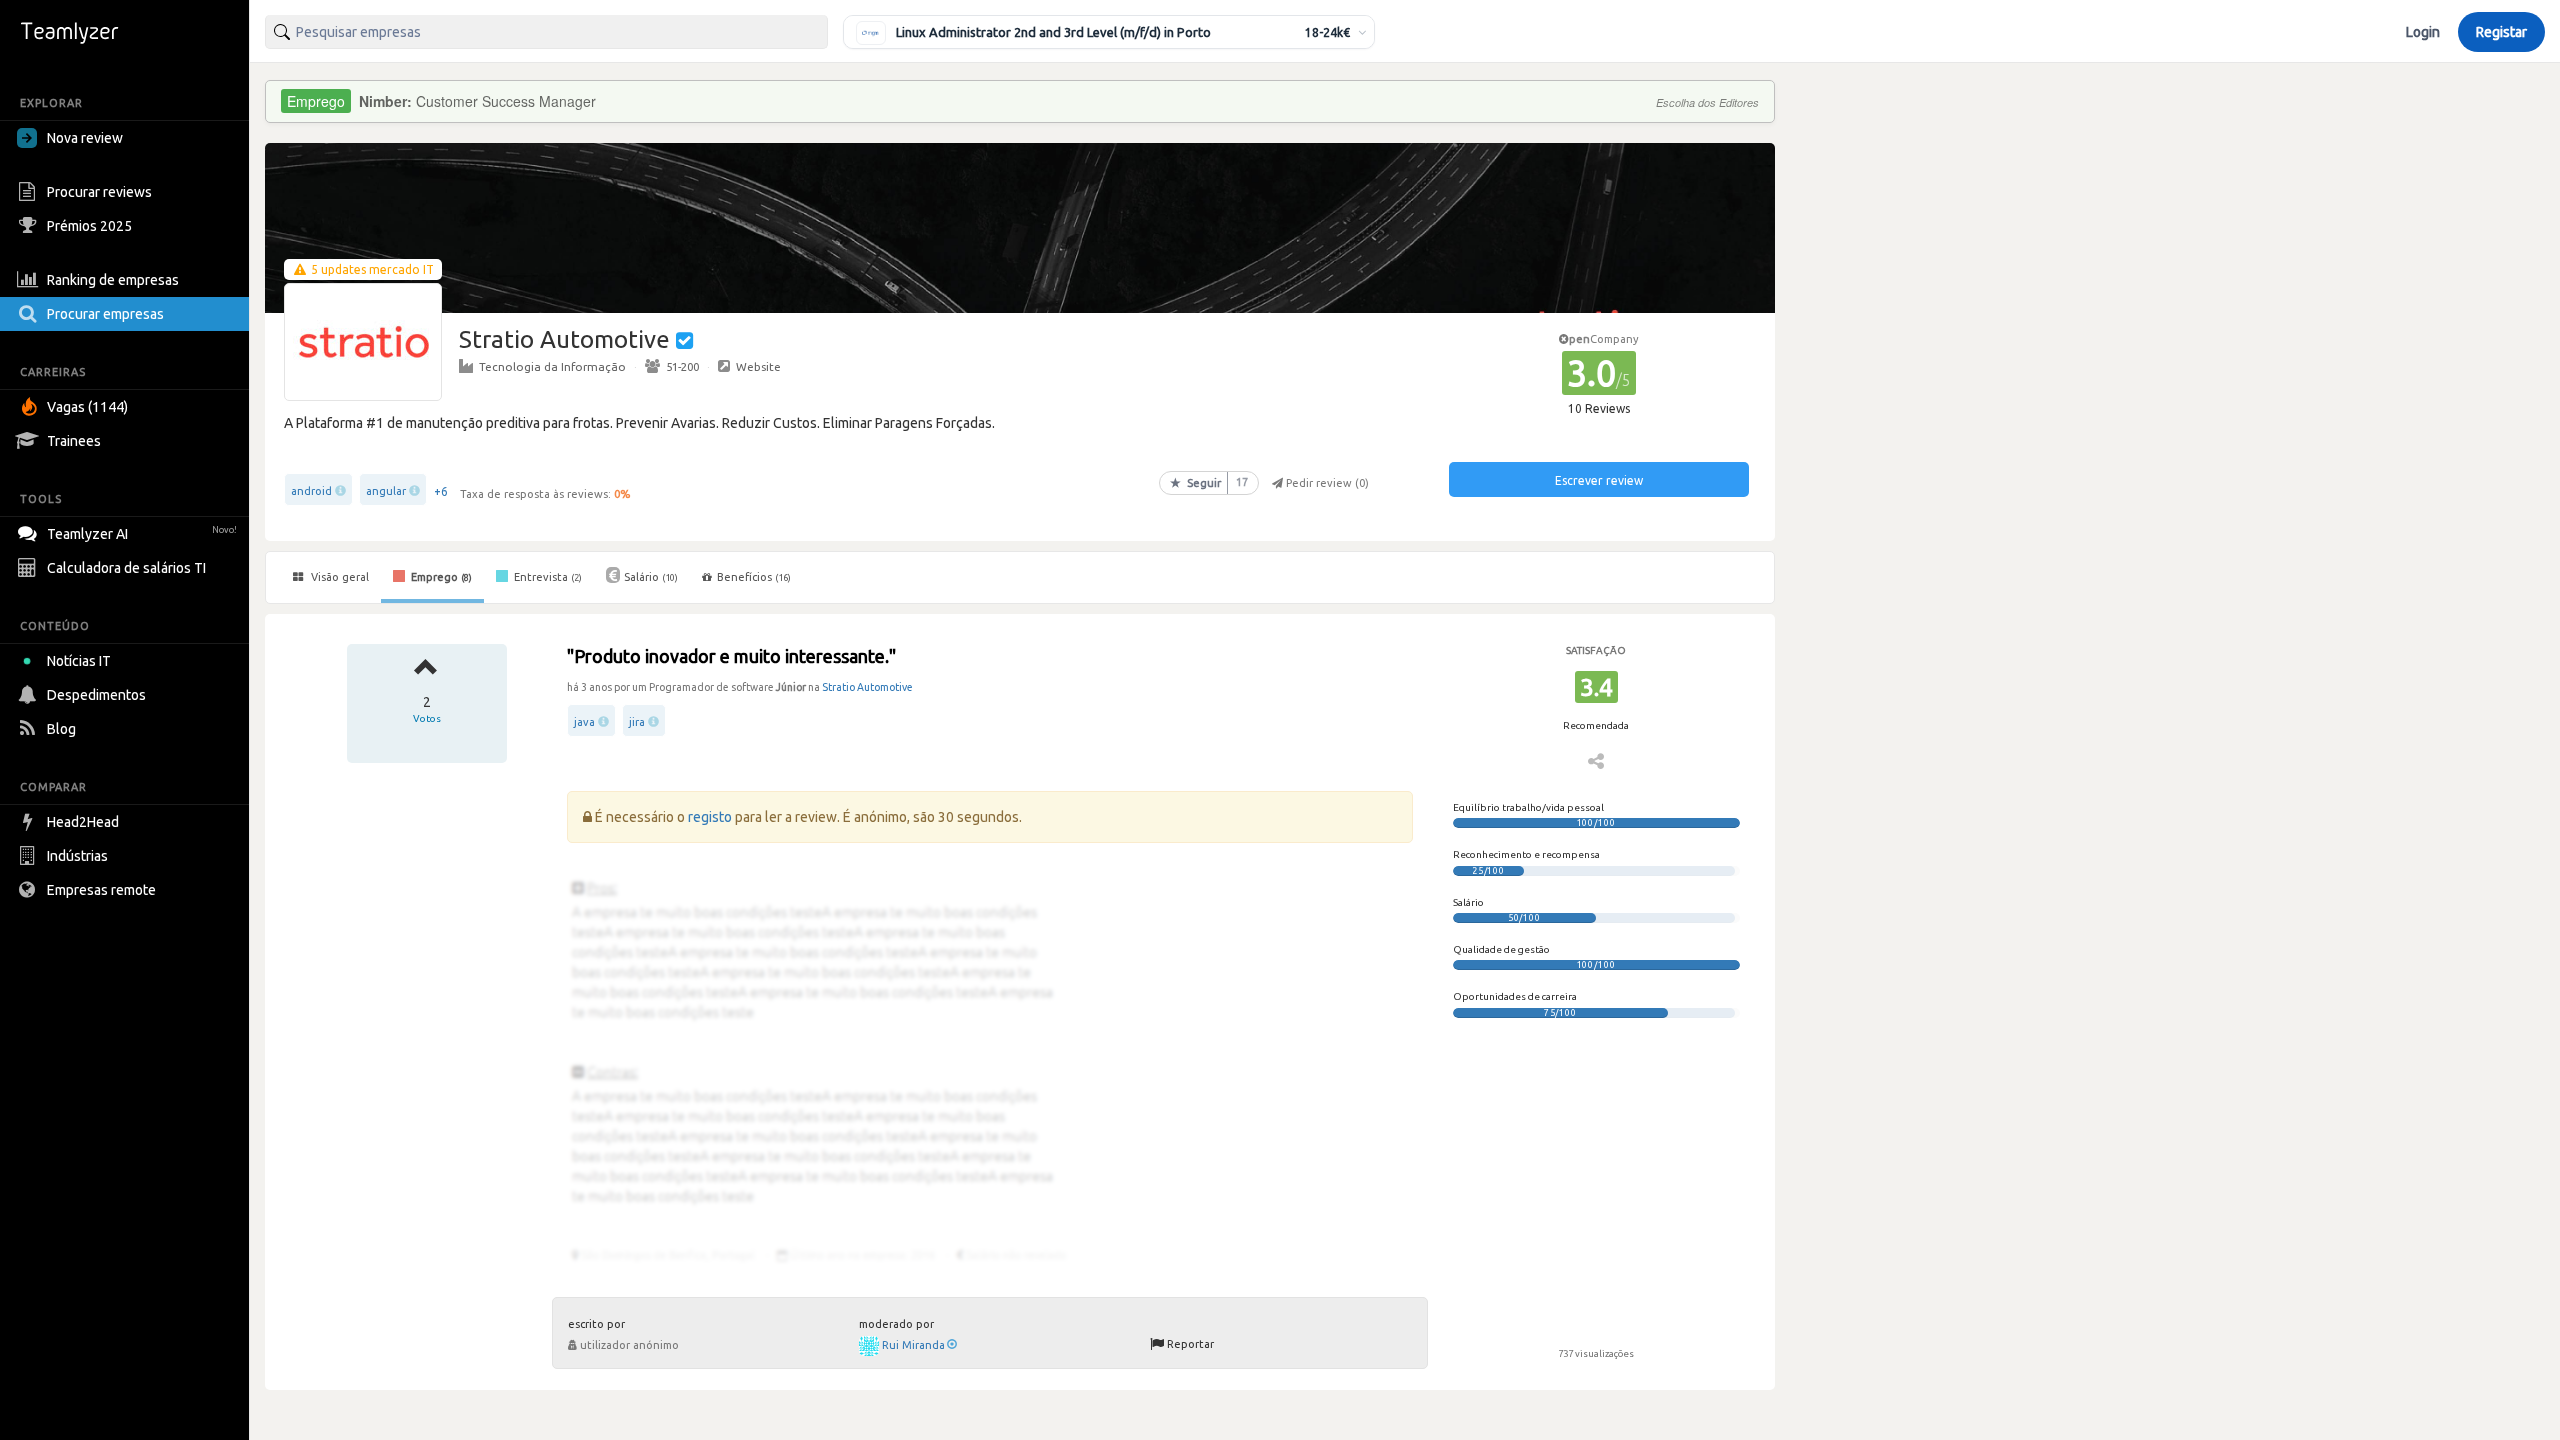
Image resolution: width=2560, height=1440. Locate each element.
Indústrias (77, 856)
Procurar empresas (105, 314)
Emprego (440, 577)
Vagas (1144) (87, 407)
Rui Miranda (913, 1345)
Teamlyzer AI (142, 534)
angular (386, 491)
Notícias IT (79, 661)
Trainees (74, 441)
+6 (441, 491)
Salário (651, 577)
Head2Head (83, 822)
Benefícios (754, 577)
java (584, 722)
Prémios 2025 (89, 226)
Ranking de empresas (113, 280)
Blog (61, 729)
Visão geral (338, 577)
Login (2423, 32)
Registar (2501, 32)
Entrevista (546, 577)
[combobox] (546, 32)
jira (637, 722)
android (311, 491)
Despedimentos (96, 695)
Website (758, 366)
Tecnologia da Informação (552, 366)
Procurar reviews (99, 192)
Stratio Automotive (867, 687)
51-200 (682, 366)
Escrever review (1599, 480)
